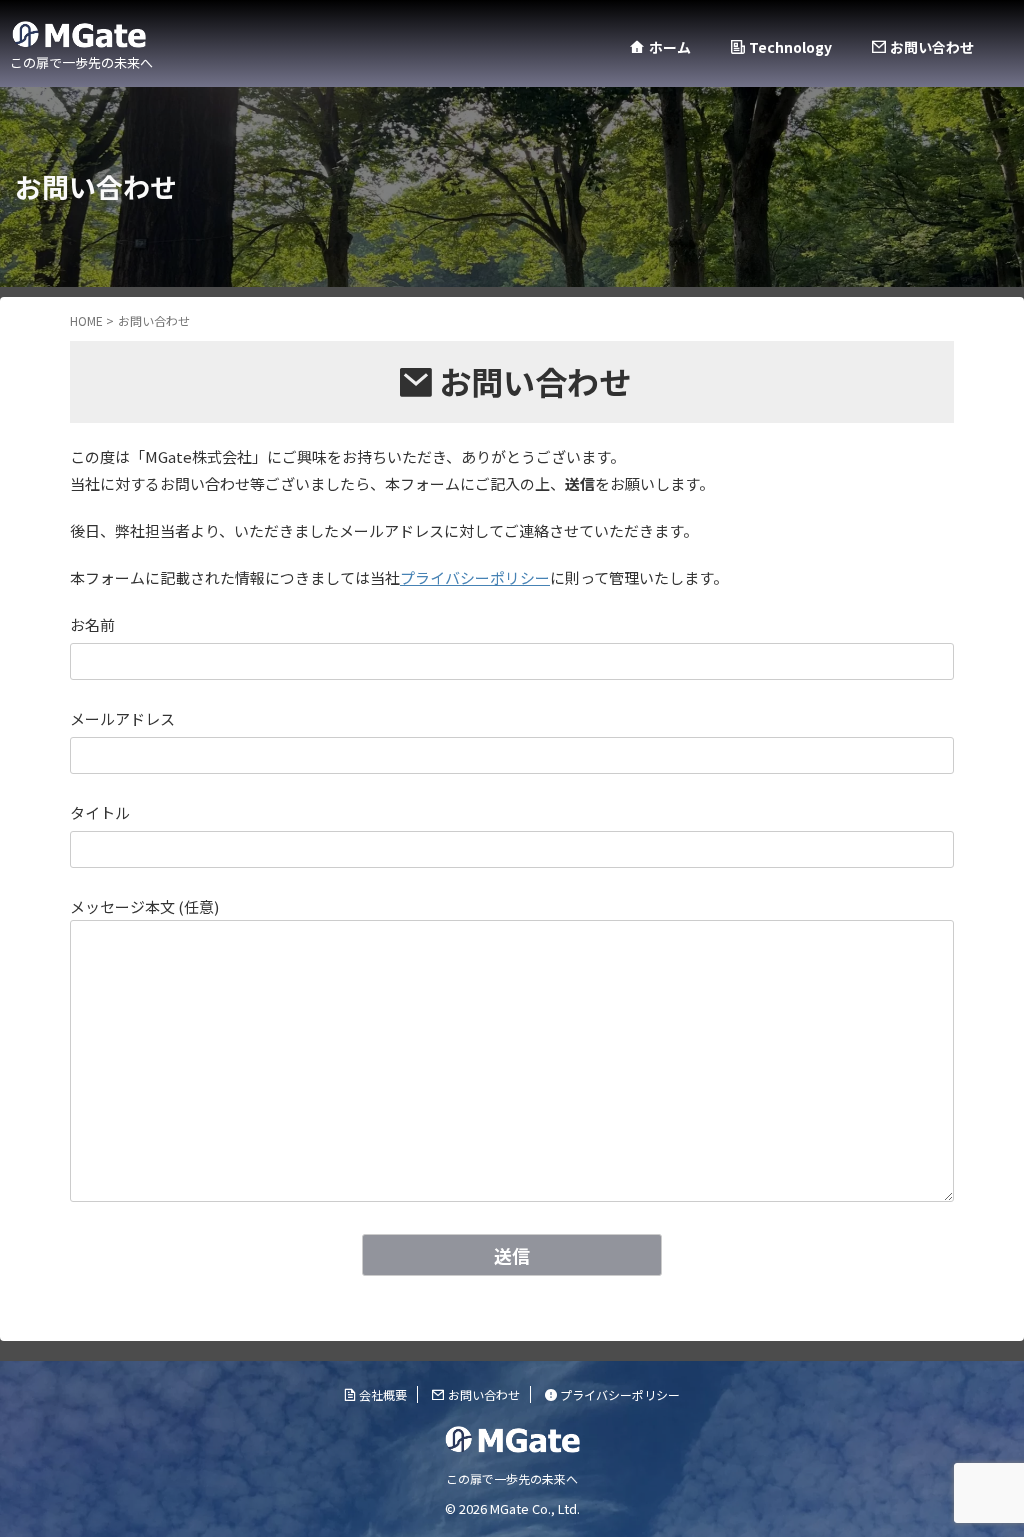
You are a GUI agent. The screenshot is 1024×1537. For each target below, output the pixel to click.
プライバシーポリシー (475, 577)
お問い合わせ (932, 47)
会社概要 (383, 1394)
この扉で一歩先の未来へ (512, 1478)
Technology (790, 47)
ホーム (669, 47)
